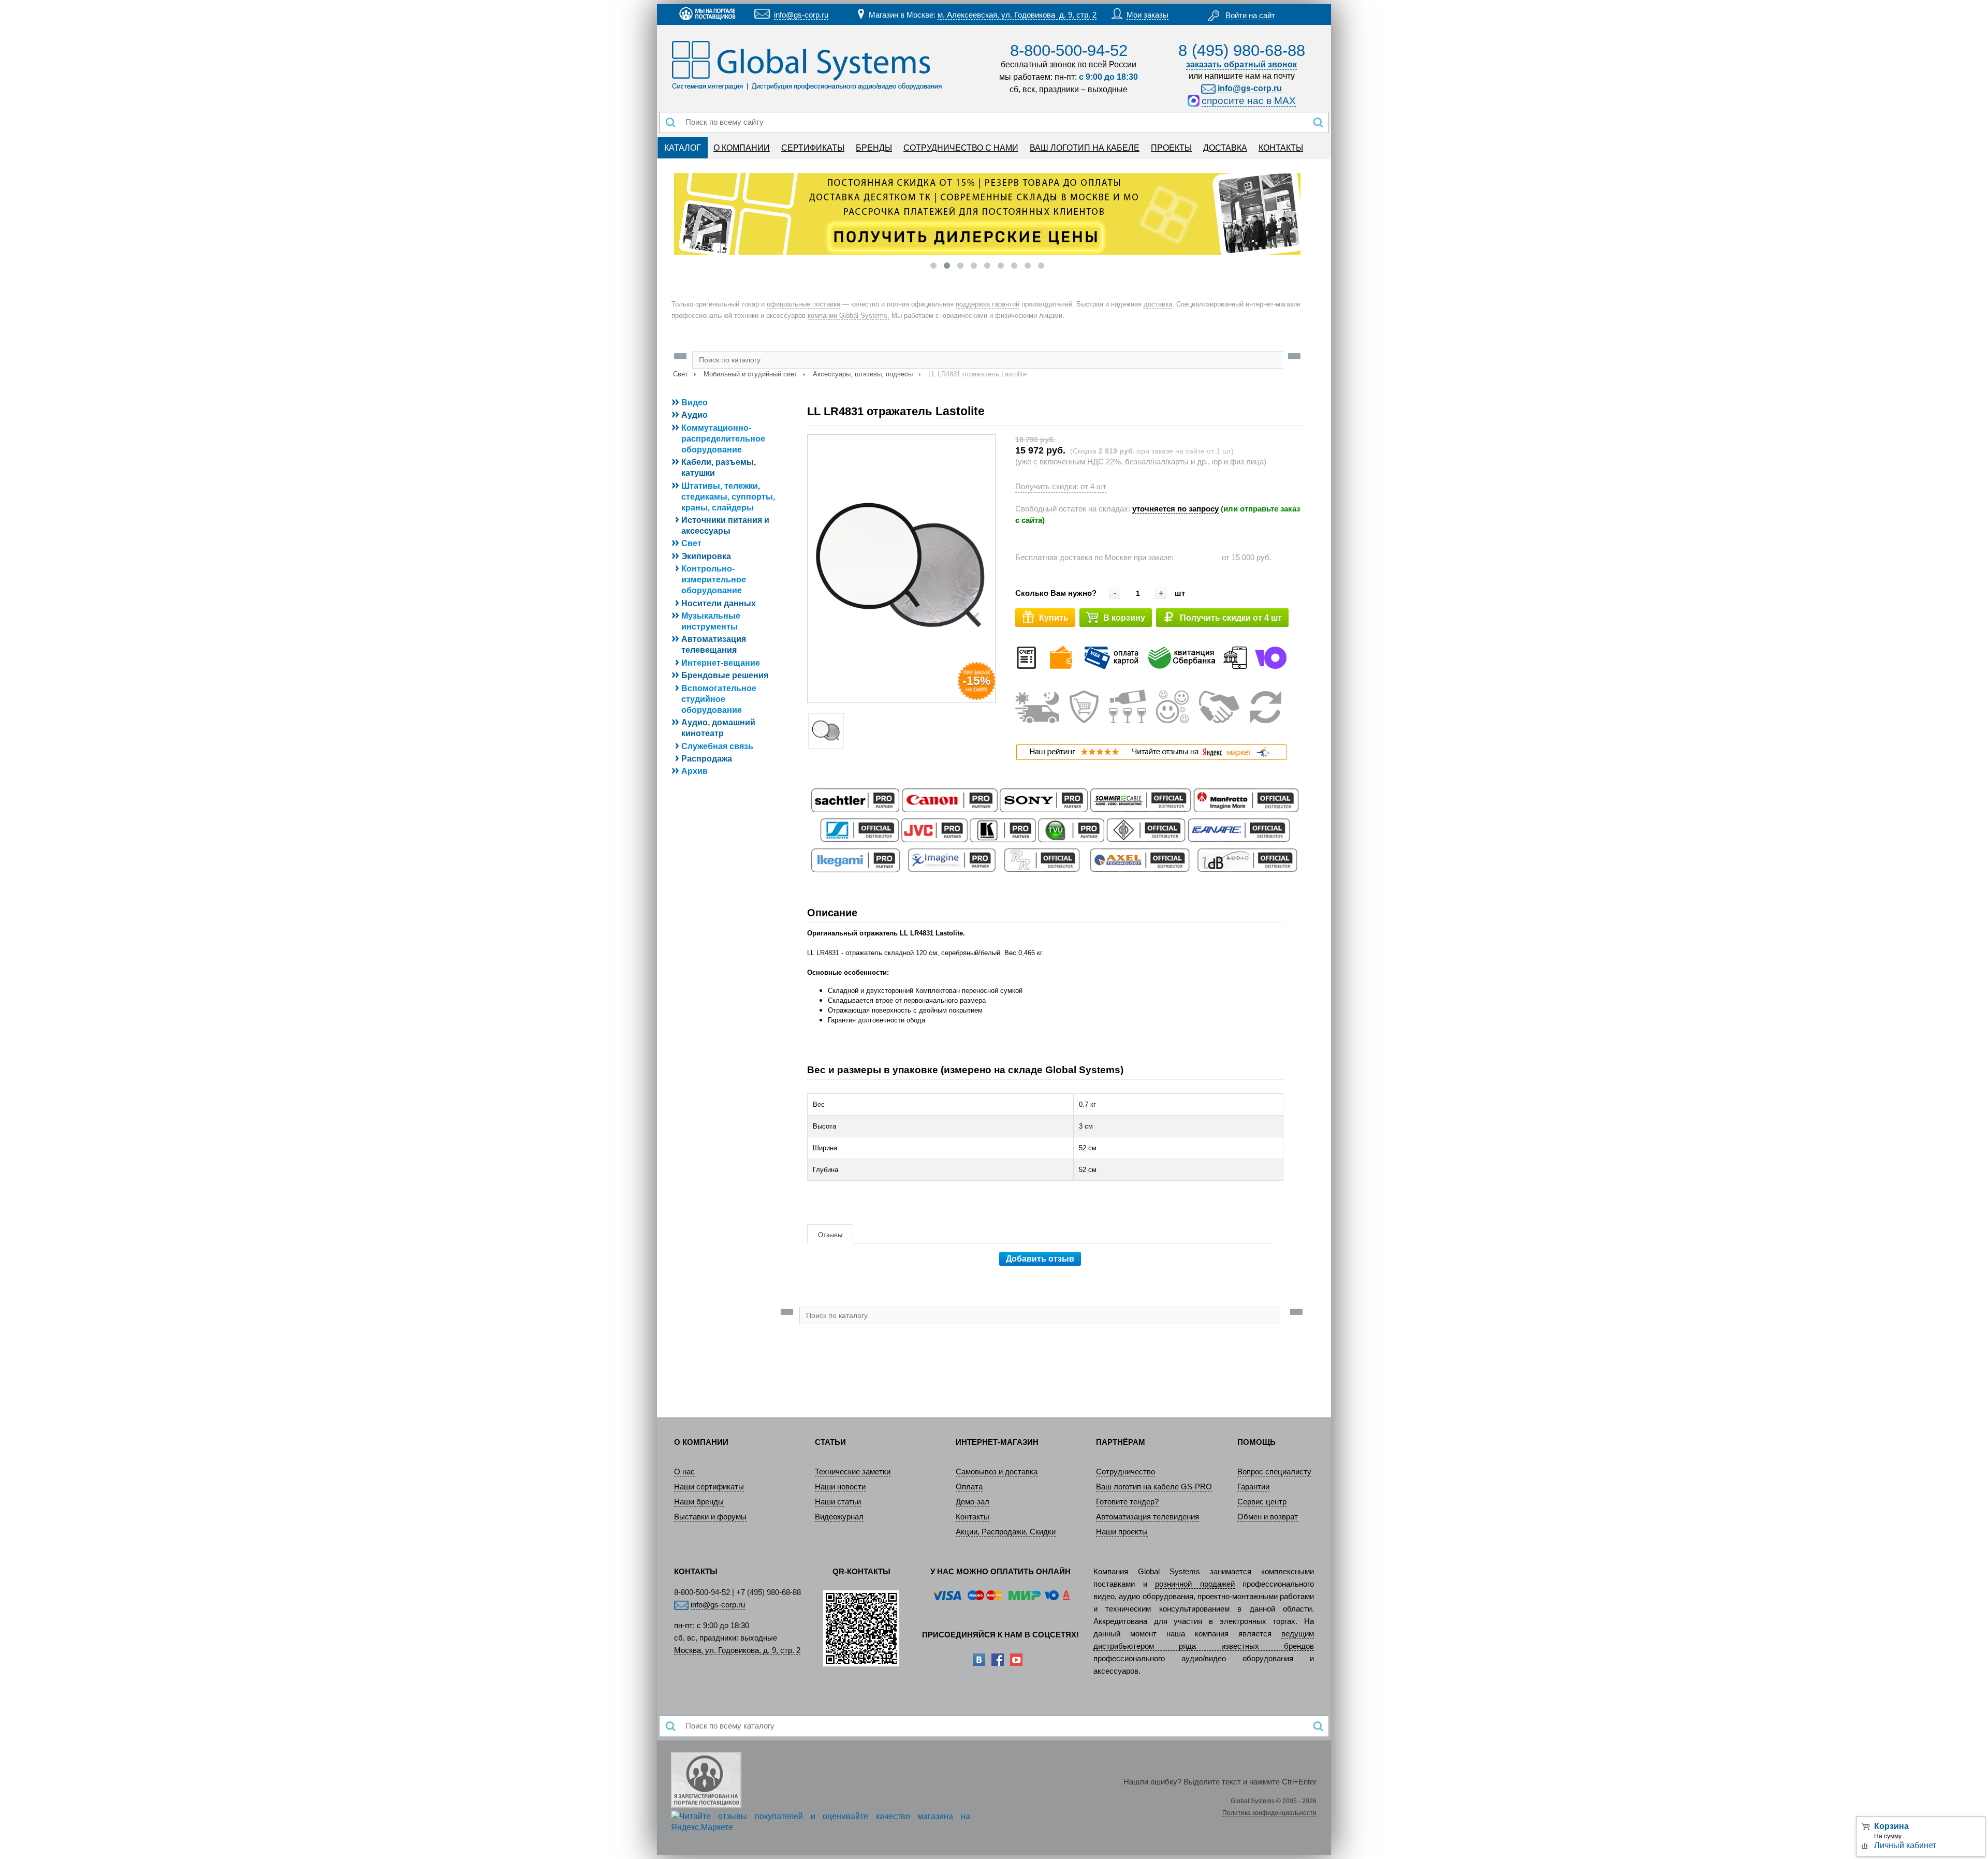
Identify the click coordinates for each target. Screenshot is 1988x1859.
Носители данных (719, 603)
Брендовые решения (725, 675)
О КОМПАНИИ (742, 148)
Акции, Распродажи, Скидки (1006, 1532)
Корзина (1891, 1826)
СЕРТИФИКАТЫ (813, 148)
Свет (681, 374)
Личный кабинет (1905, 1845)
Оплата (969, 1487)
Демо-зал (973, 1502)
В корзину (1124, 618)
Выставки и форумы (710, 1517)
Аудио (695, 415)
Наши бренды (699, 1502)
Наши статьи (838, 1502)
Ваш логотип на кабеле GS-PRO (1154, 1487)
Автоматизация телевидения (1148, 1517)
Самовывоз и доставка (997, 1472)
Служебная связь (717, 746)
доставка (1158, 304)
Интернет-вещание (721, 663)
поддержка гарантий (988, 304)
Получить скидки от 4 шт (1231, 618)
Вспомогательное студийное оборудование (719, 699)
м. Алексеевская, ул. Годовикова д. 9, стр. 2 (1017, 15)
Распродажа (707, 759)
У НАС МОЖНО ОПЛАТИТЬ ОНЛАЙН (1000, 1572)
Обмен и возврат (1268, 1517)
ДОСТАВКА (1225, 148)
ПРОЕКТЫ (1171, 148)
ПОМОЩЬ (1256, 1442)
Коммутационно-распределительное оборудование (723, 439)
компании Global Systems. (849, 316)
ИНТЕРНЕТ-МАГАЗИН (997, 1442)
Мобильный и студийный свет (750, 374)
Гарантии (1253, 1487)
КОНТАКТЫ (1281, 148)
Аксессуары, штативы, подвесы (863, 374)
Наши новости (840, 1487)
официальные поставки (803, 304)
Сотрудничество (1125, 1472)
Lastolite (960, 411)
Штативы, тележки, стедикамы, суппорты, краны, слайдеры (728, 497)
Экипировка (706, 556)
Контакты (973, 1517)
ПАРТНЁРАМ (1121, 1442)
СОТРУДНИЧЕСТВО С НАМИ (961, 148)
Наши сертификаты (709, 1487)
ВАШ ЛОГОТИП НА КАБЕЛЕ (1085, 148)
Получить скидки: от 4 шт (1061, 487)
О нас (684, 1472)
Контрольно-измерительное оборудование (714, 580)
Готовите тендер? (1127, 1502)
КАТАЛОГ (683, 148)
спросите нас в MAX (1249, 101)
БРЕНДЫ (874, 148)
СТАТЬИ (830, 1442)
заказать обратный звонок (1241, 64)
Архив (695, 771)
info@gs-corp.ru (801, 15)
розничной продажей (1195, 1584)
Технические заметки (853, 1472)
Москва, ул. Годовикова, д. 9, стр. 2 (737, 1650)
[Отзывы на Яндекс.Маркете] (1151, 758)
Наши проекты (1122, 1532)
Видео (695, 402)
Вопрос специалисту (1274, 1472)
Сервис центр (1262, 1502)
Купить (1054, 618)
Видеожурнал (839, 1517)
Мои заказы (1148, 15)
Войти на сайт (1250, 16)
